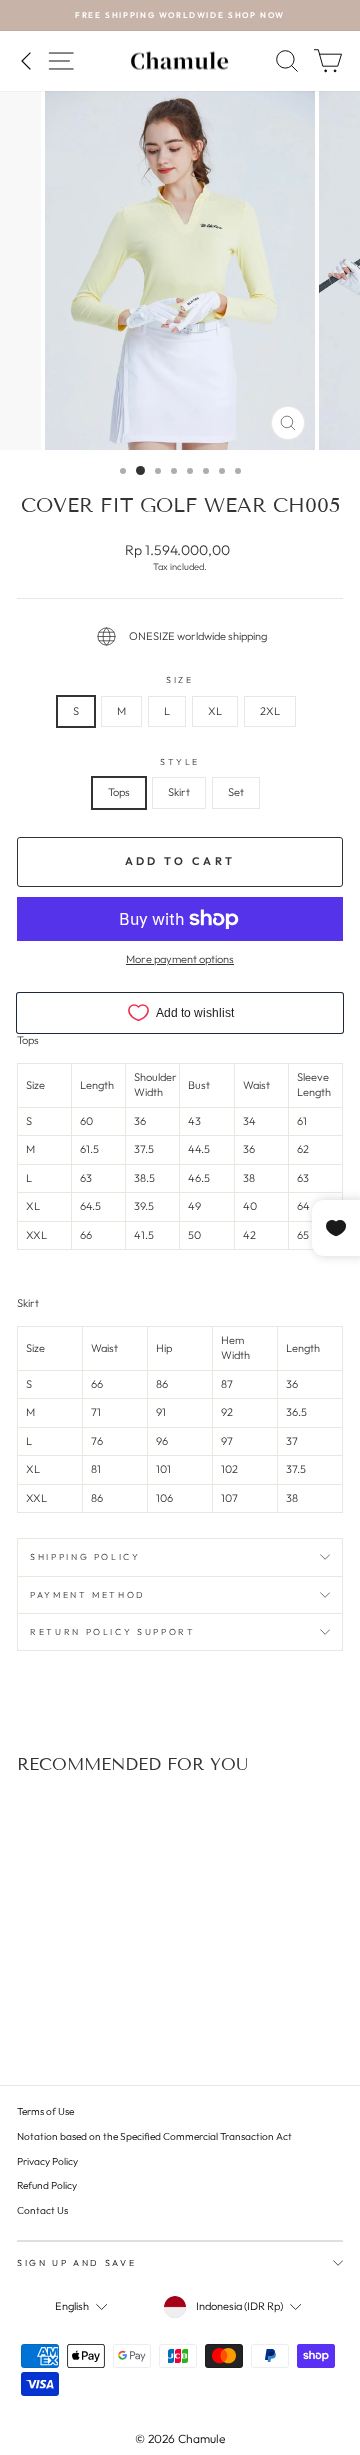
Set (236, 792)
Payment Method (88, 1594)
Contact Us (42, 2210)
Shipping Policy (85, 1556)
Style (180, 761)
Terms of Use (45, 2111)
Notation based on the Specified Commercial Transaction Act (154, 2136)
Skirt (179, 792)
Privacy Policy (47, 2161)
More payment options (180, 959)
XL (215, 711)
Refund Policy (47, 2185)
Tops (119, 792)
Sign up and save (76, 2262)
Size (180, 679)
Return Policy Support (113, 1631)
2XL (270, 711)
